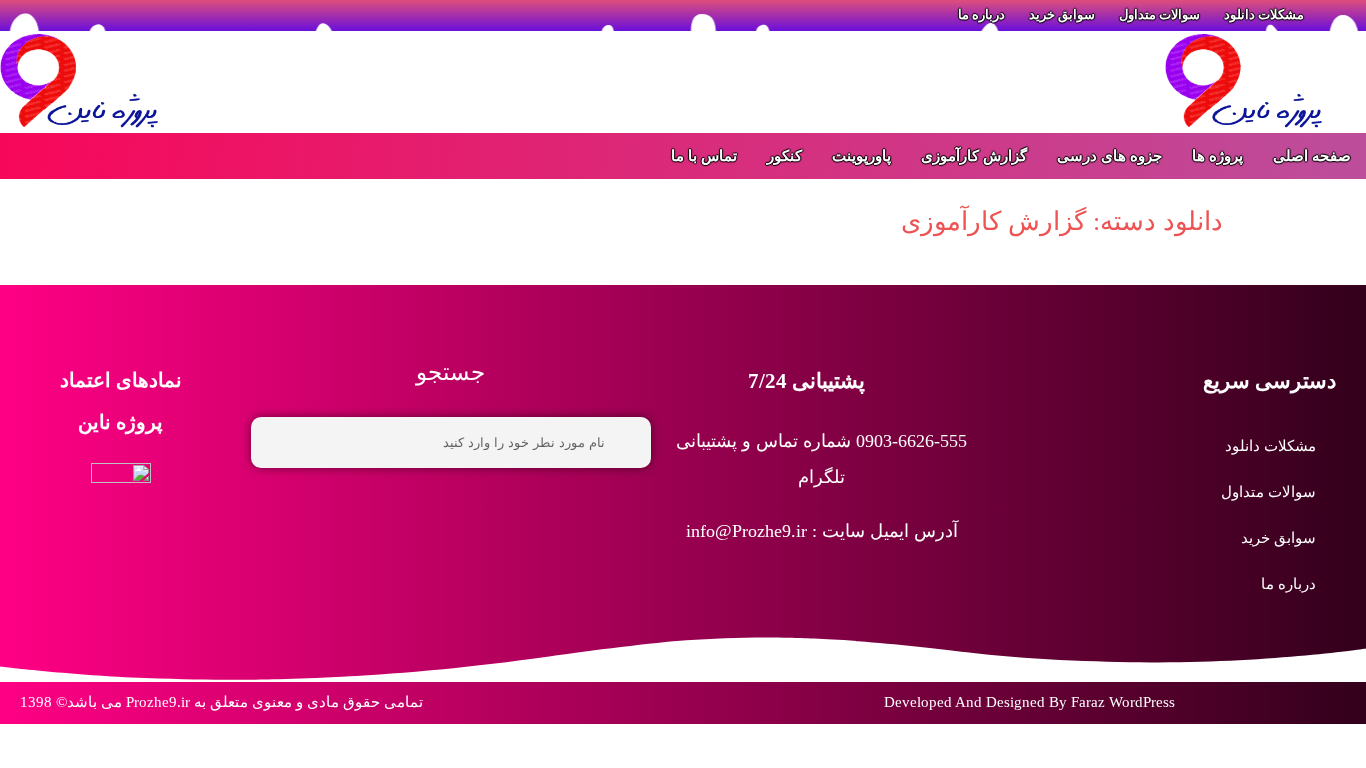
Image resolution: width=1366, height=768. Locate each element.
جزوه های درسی (1109, 156)
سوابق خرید (1278, 538)
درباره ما (1288, 584)
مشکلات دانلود (1270, 446)
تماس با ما (704, 156)
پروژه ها (1217, 156)
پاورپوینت (861, 156)
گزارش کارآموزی (974, 156)
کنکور (784, 156)
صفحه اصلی (1312, 156)
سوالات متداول (1268, 492)
